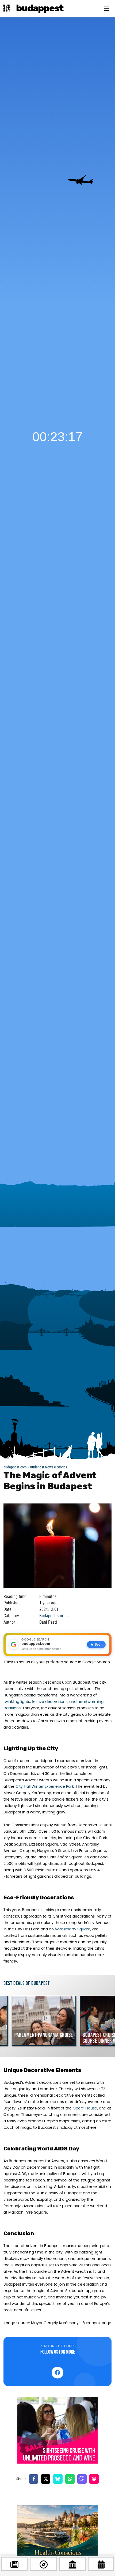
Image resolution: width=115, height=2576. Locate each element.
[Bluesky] (58, 2479)
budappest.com (15, 1467)
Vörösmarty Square (73, 1929)
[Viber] (82, 2479)
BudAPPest (40, 8)
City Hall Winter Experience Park (45, 1787)
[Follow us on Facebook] (57, 2373)
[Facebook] (34, 2479)
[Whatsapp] (70, 2479)
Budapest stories (54, 1616)
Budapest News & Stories (49, 1467)
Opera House (85, 2108)
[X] (46, 2479)
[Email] (94, 2479)
